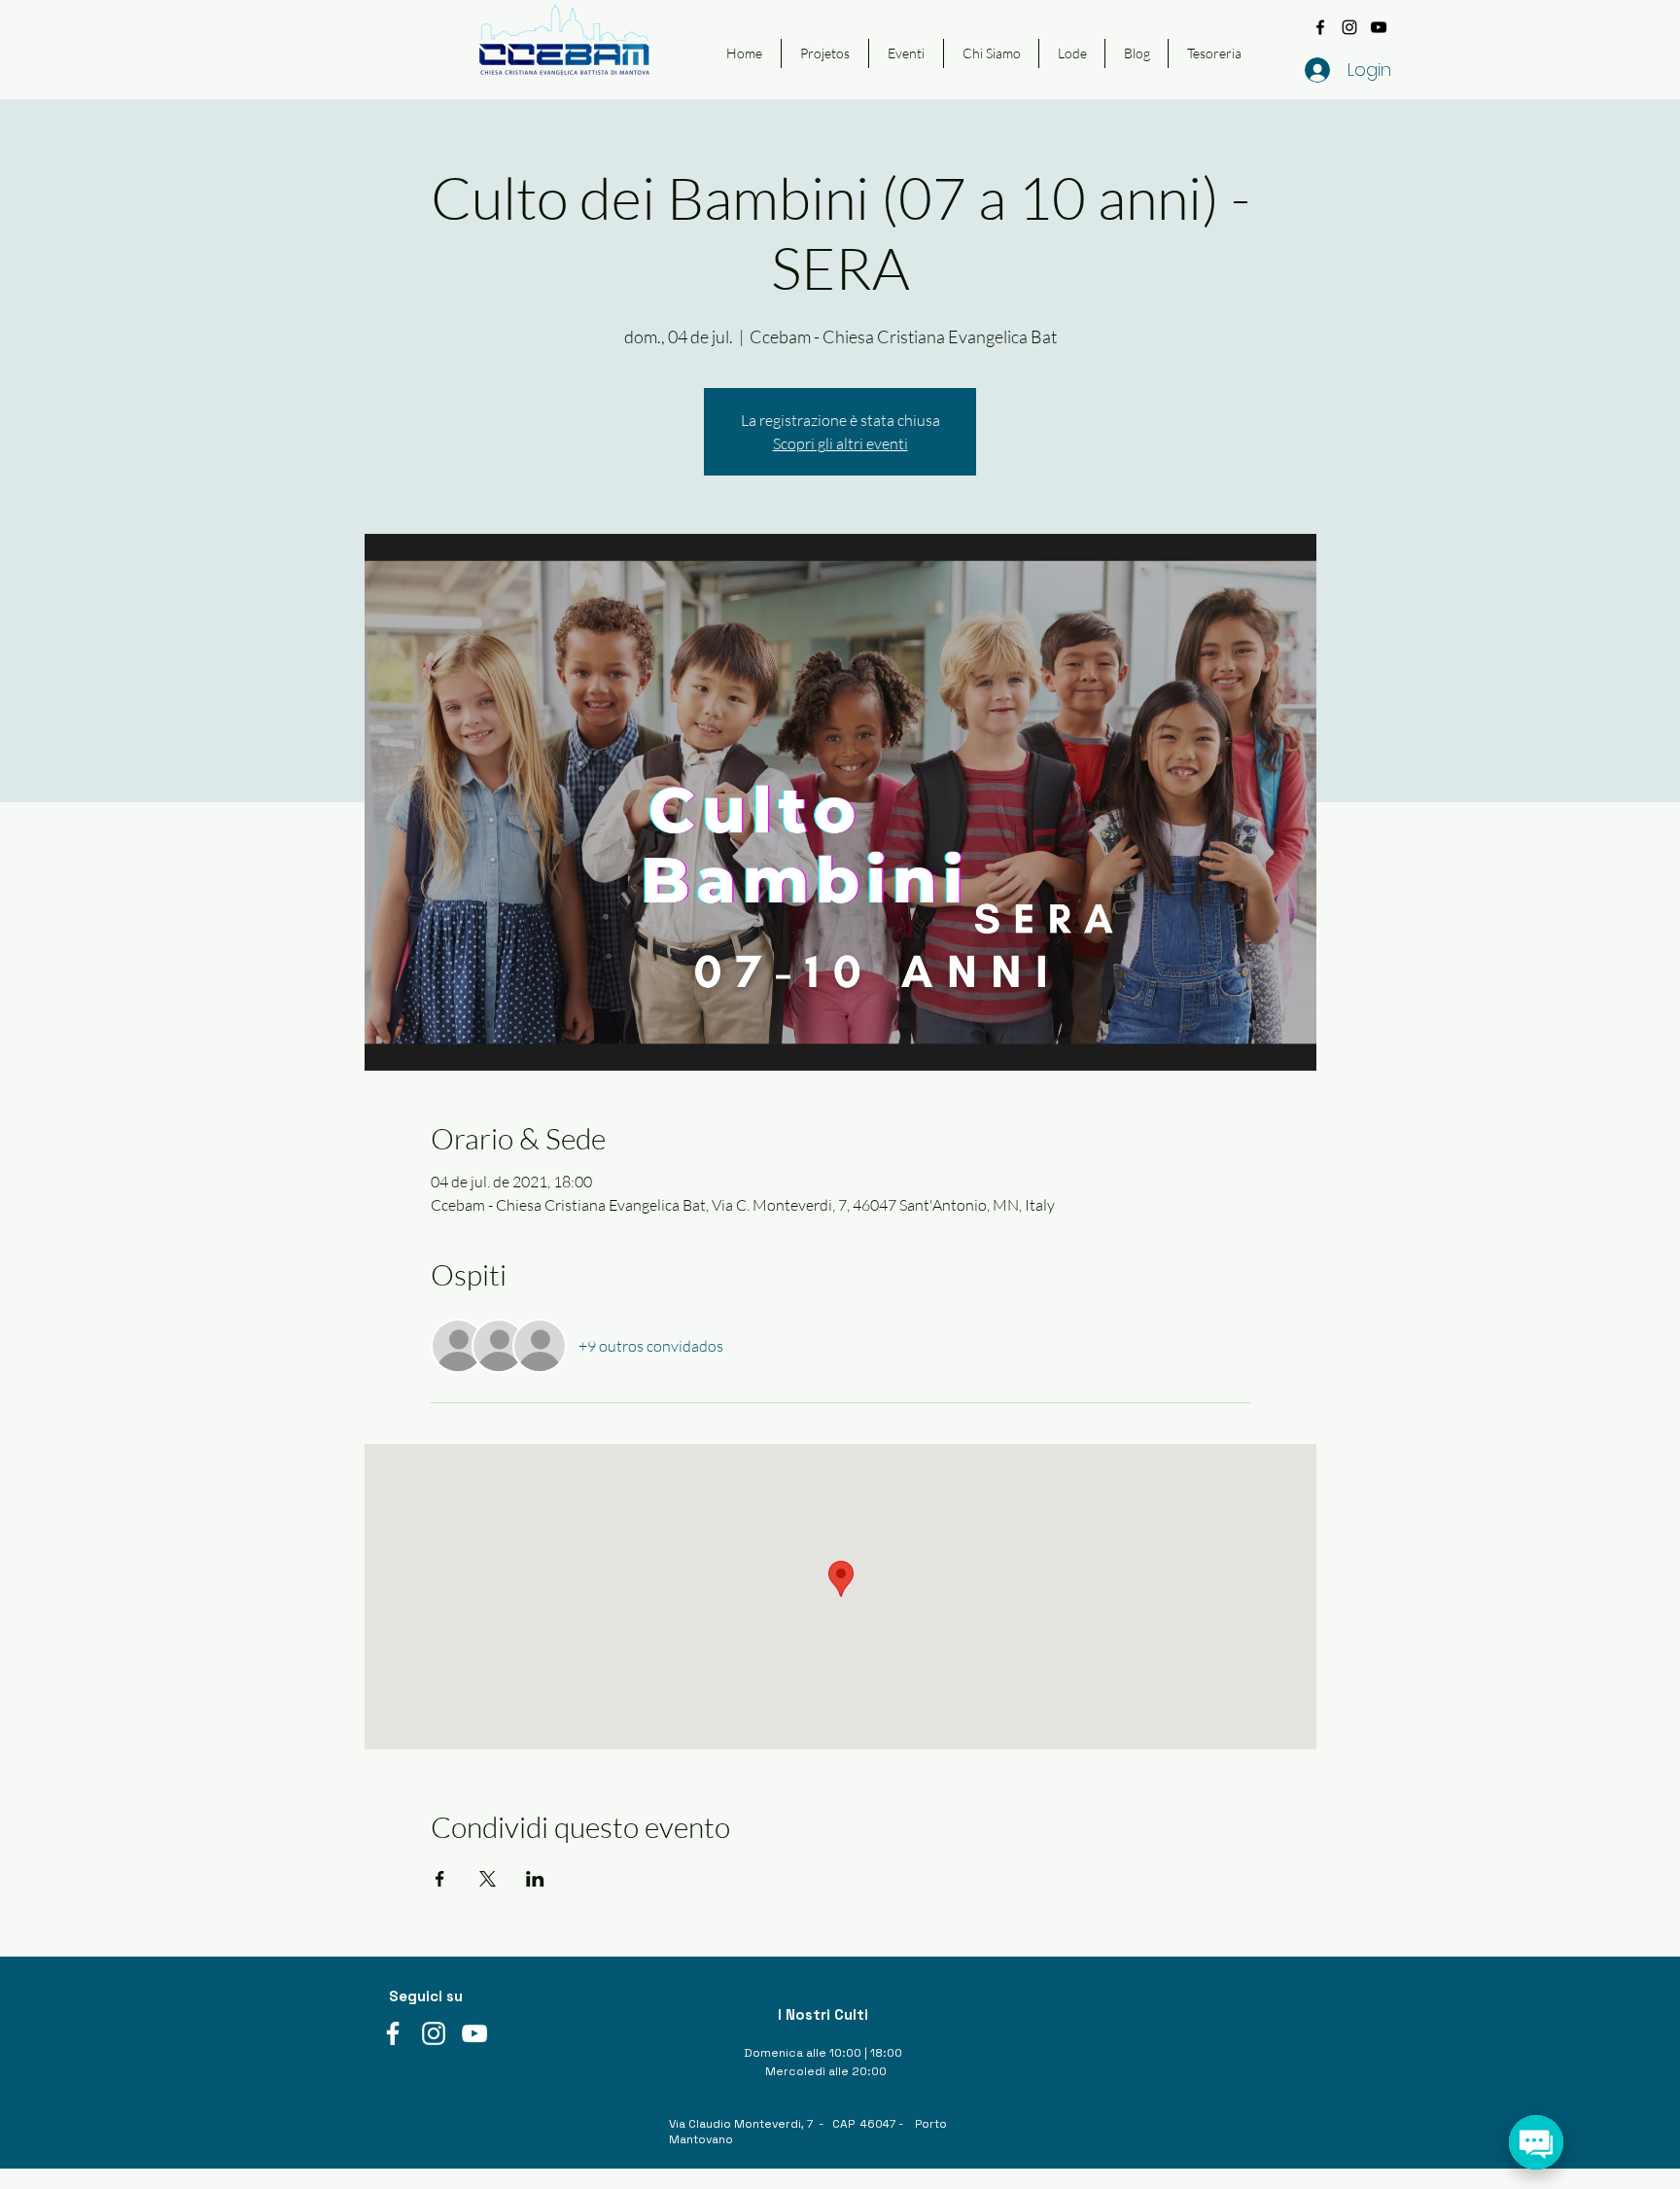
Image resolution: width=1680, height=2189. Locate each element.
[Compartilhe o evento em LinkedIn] (535, 1879)
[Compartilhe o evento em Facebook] (440, 1879)
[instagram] (1349, 27)
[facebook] (1320, 27)
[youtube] (1379, 27)
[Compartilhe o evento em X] (488, 1879)
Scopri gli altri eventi (840, 443)
